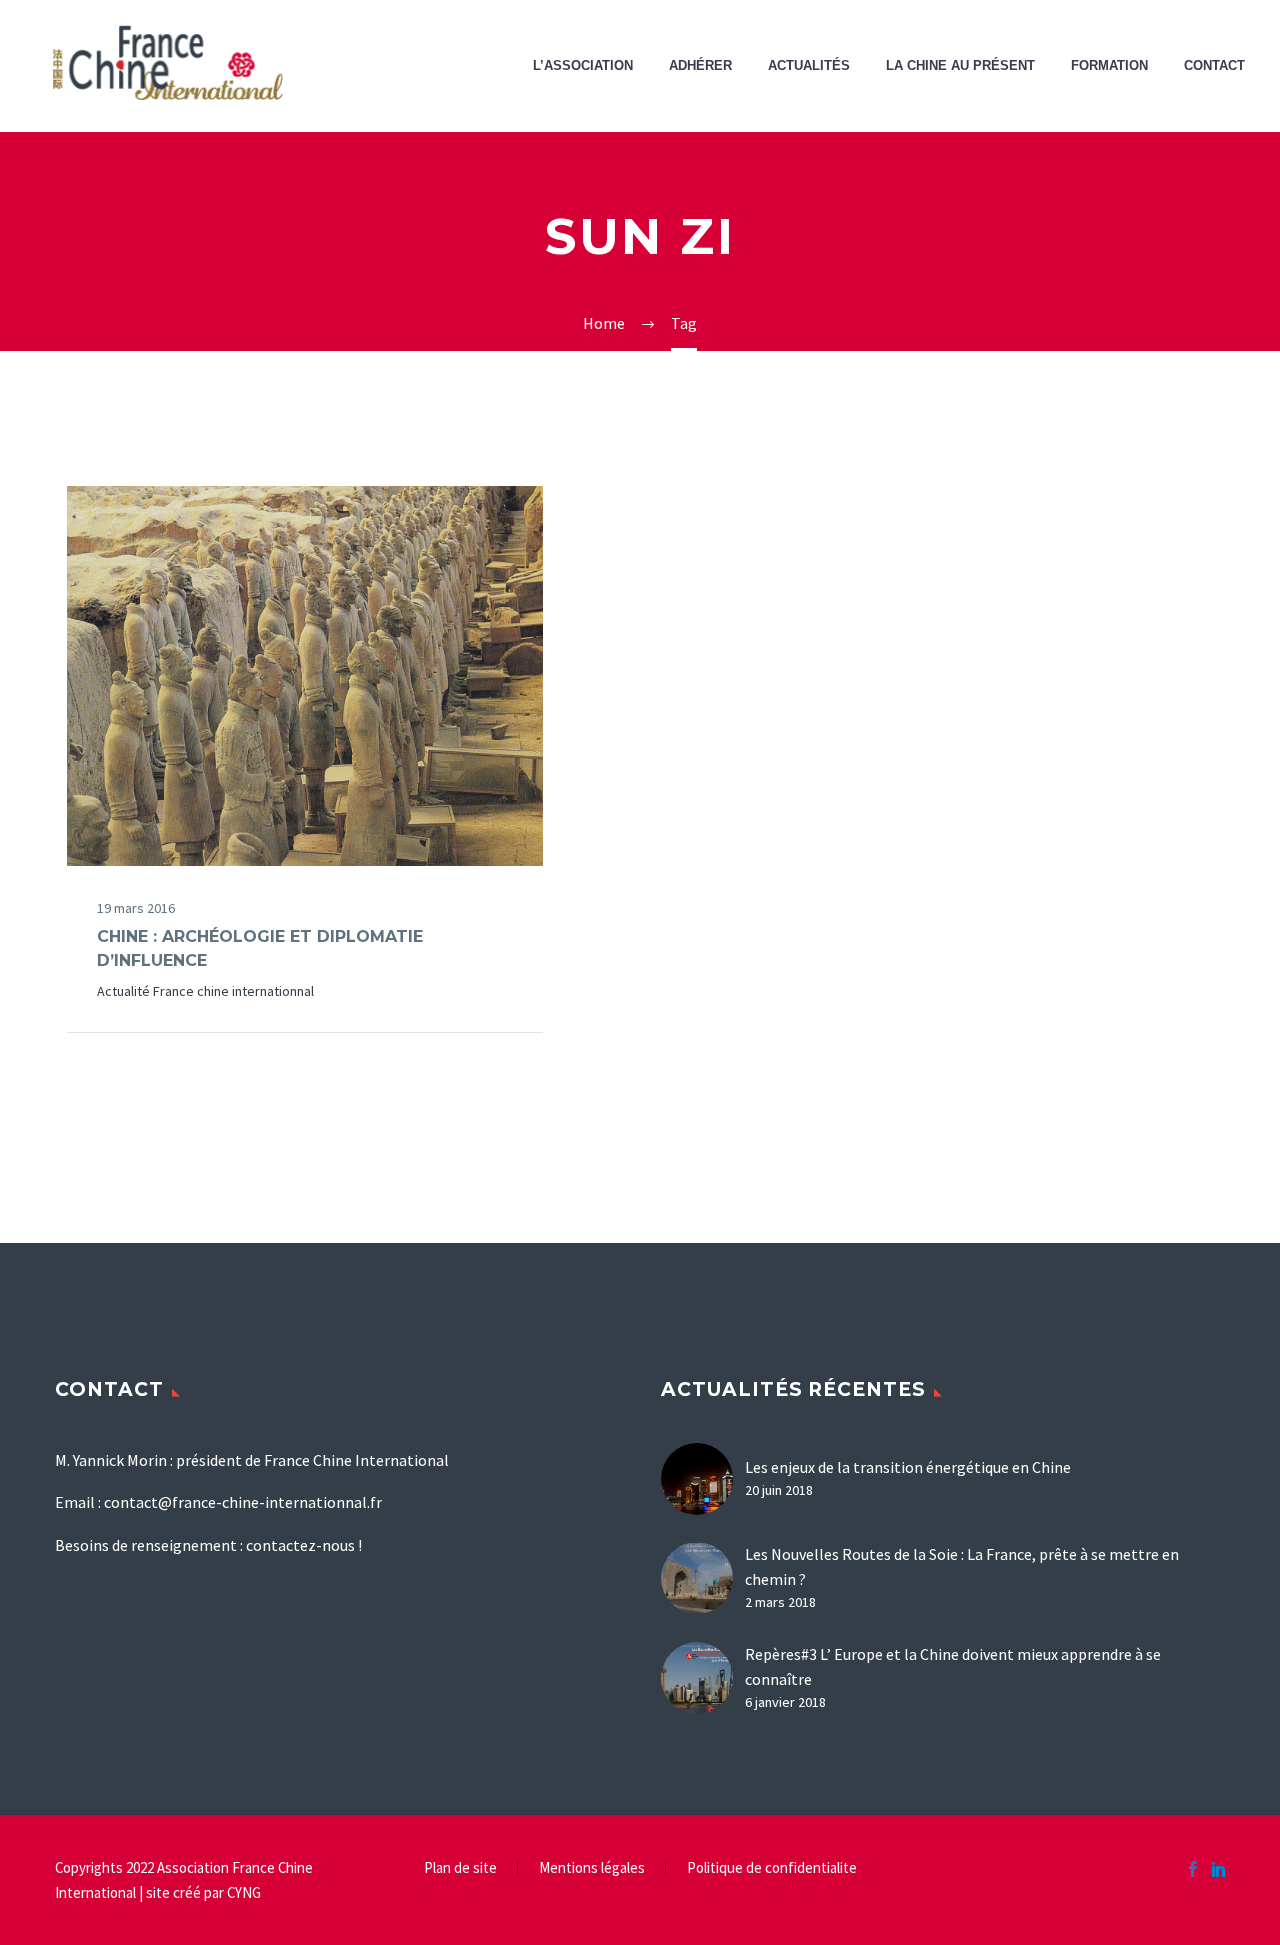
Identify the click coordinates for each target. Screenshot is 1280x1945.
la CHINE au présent (960, 66)
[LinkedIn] (1219, 1869)
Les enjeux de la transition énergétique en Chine (908, 1467)
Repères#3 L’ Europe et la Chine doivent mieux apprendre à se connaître (953, 1666)
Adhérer (700, 66)
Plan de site (460, 1868)
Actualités (809, 66)
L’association (583, 66)
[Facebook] (1193, 1869)
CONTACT (1214, 66)
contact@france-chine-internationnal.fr (243, 1502)
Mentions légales (592, 1868)
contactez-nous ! (304, 1545)
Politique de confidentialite (772, 1868)
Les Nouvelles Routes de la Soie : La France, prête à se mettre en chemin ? (962, 1566)
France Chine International (328, 539)
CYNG (244, 1892)
